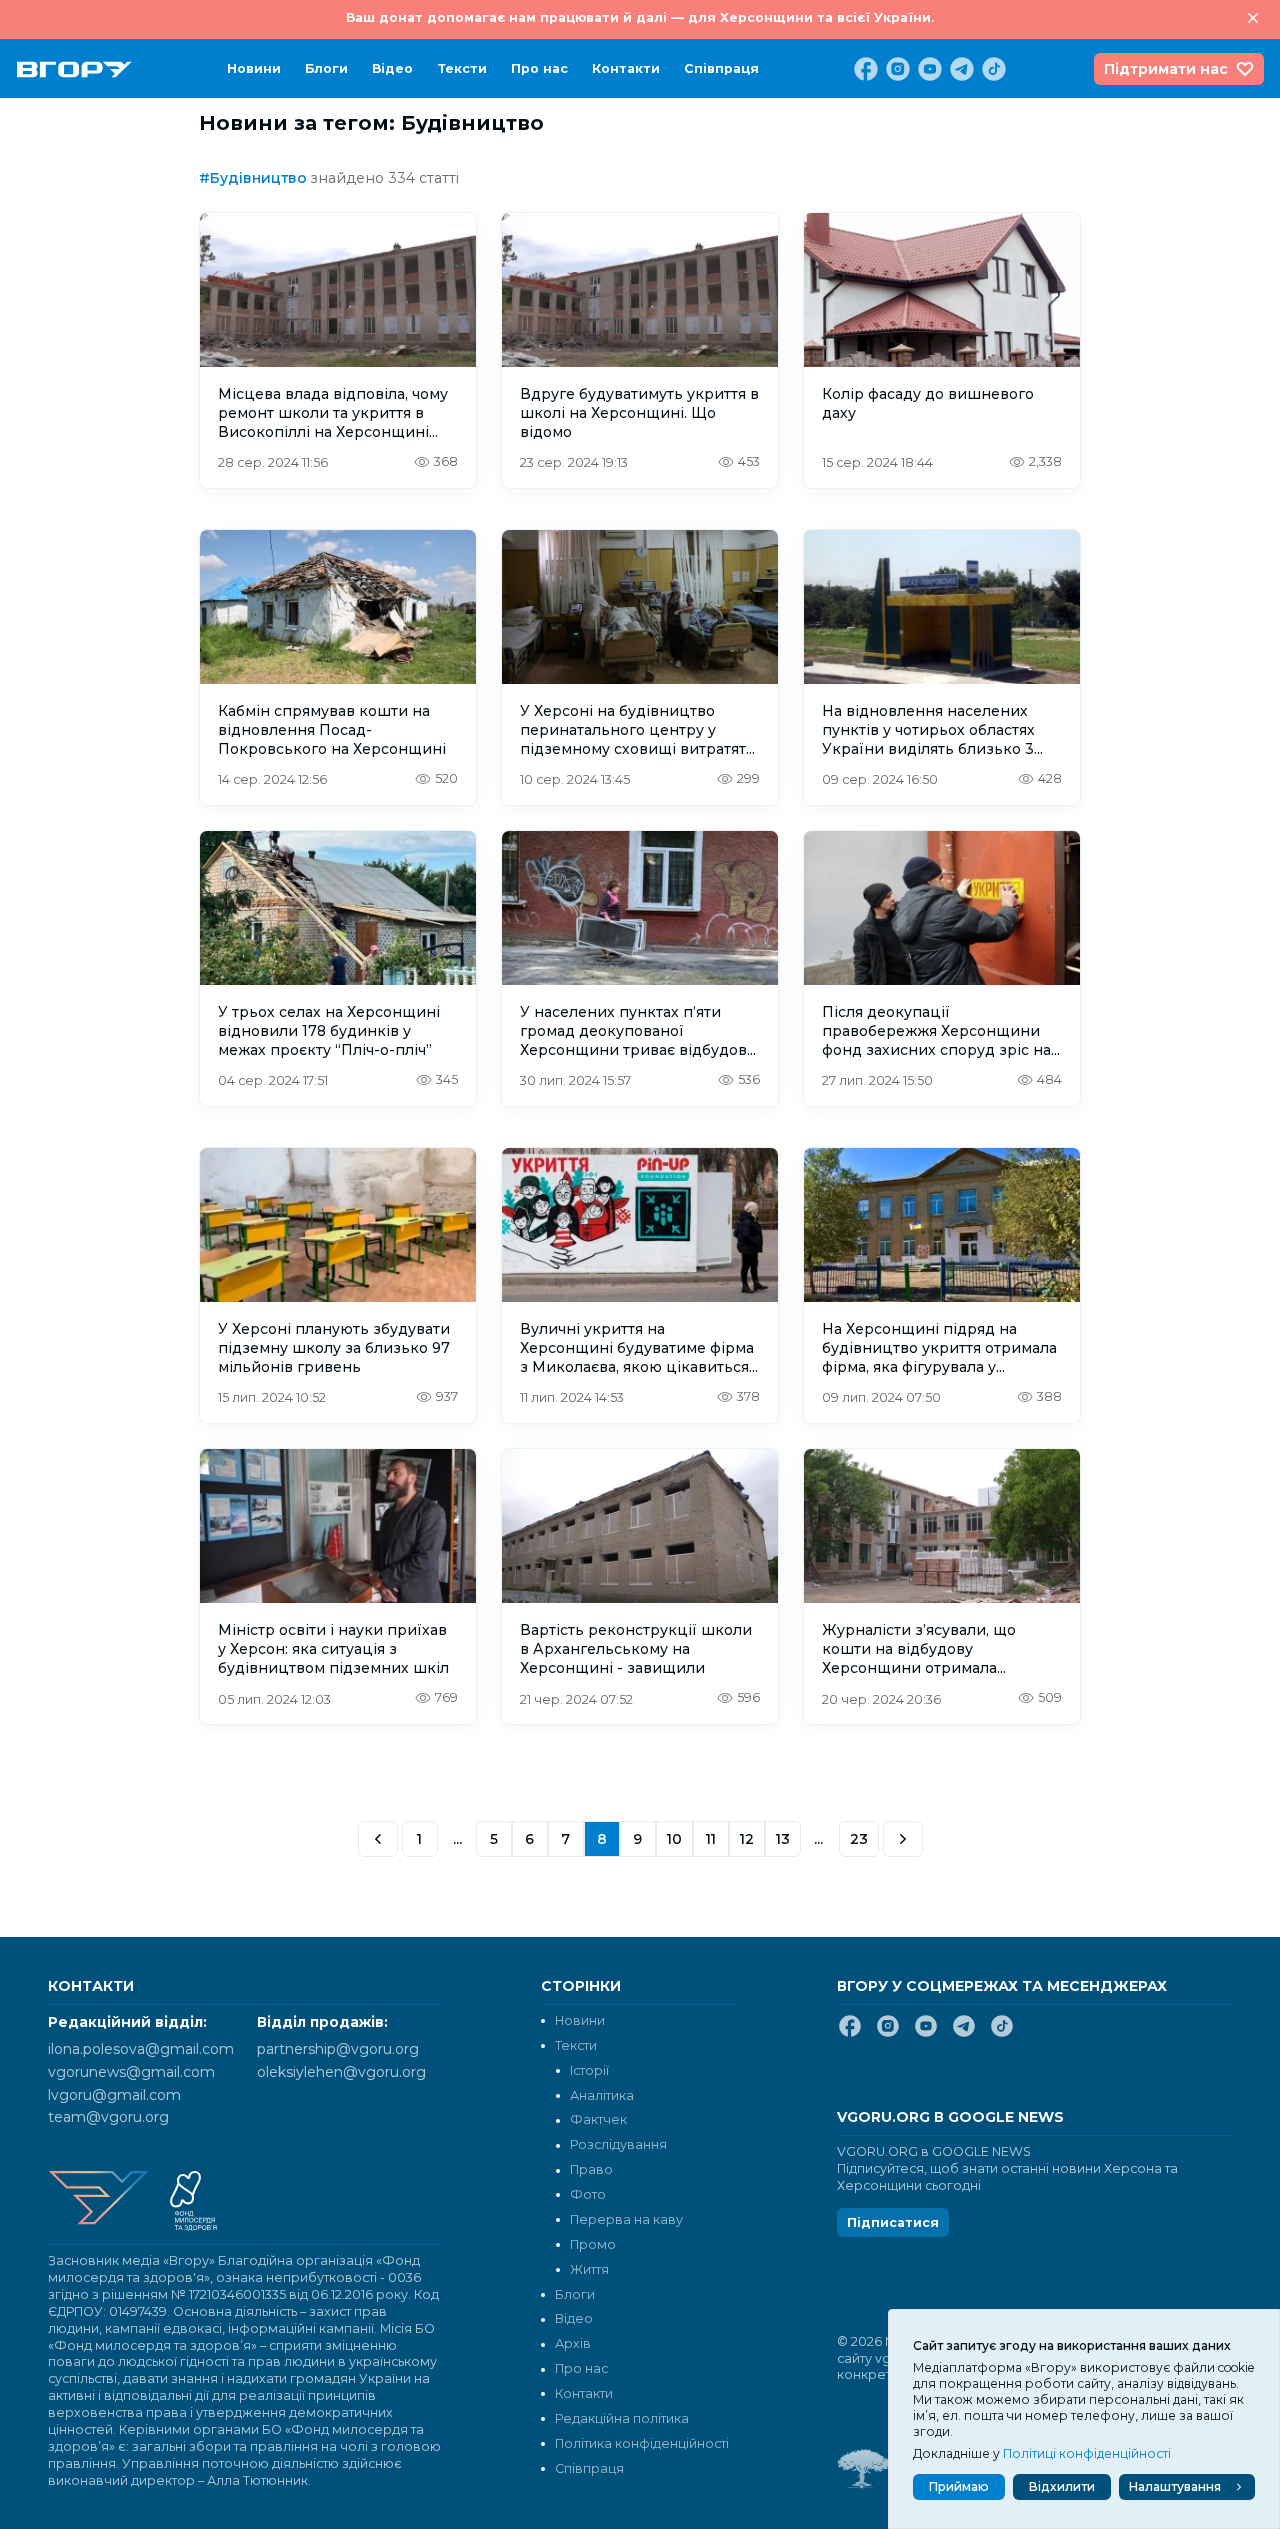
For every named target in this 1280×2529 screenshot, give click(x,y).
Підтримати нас (1166, 69)
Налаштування (1175, 2486)
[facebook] (864, 69)
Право (591, 2169)
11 (711, 1839)
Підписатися (893, 2222)
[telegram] (960, 69)
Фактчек (598, 2119)
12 (747, 1839)
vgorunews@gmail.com (131, 2072)
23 (859, 1839)
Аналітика (602, 2095)
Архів (573, 2343)
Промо (593, 2244)
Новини (254, 68)
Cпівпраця (721, 68)
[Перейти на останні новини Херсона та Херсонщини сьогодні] (74, 69)
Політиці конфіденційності (1087, 2453)
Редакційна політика (622, 2418)
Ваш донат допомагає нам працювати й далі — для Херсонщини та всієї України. (640, 17)
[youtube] (928, 69)
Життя (589, 2269)
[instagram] (896, 69)
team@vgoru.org (108, 2117)
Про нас (539, 68)
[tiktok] (992, 69)
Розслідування (618, 2144)
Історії (589, 2070)
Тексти (462, 68)
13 (783, 1839)
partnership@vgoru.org (338, 2049)
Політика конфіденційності (642, 2443)
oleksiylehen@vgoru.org (341, 2072)
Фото (588, 2194)
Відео (392, 68)
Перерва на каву (626, 2219)
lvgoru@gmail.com (114, 2095)
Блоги (326, 68)
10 (674, 1839)
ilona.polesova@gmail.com (141, 2049)
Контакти (626, 68)
